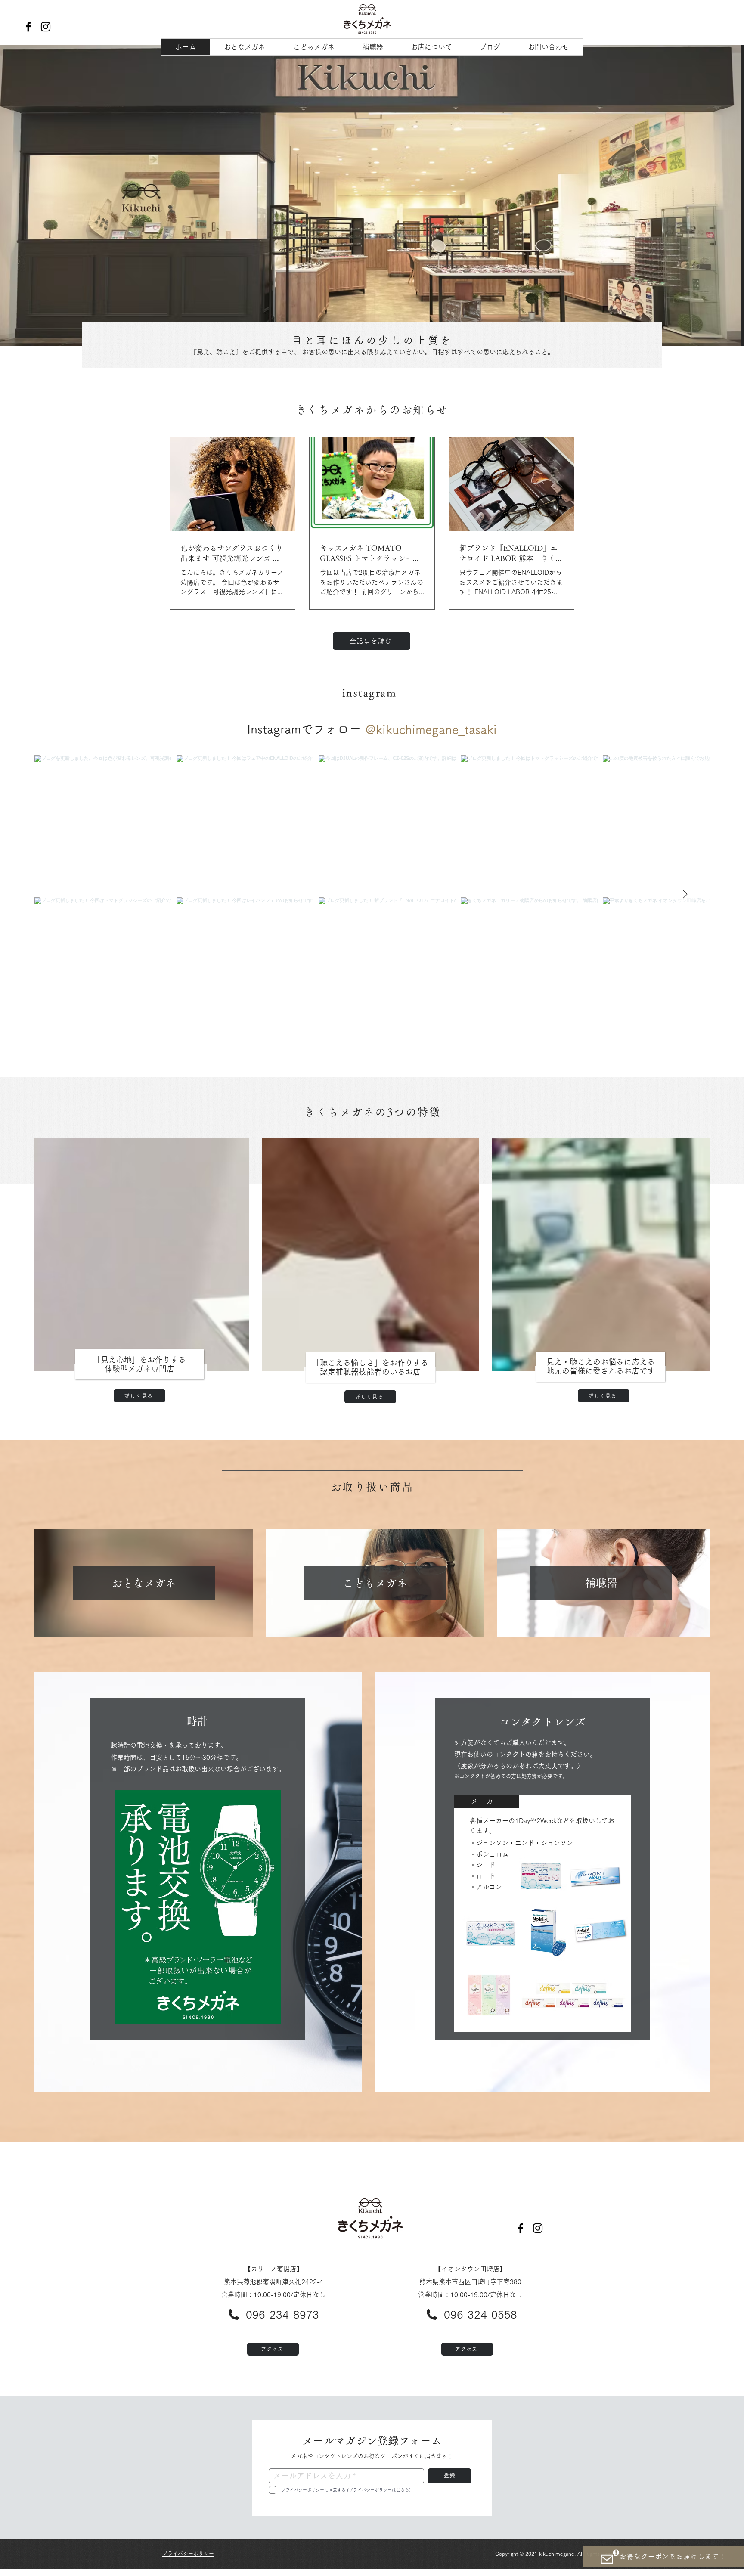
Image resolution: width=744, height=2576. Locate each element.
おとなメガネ (144, 1583)
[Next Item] (685, 895)
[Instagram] (46, 27)
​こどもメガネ (375, 1583)
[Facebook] (28, 27)
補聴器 (601, 1583)
